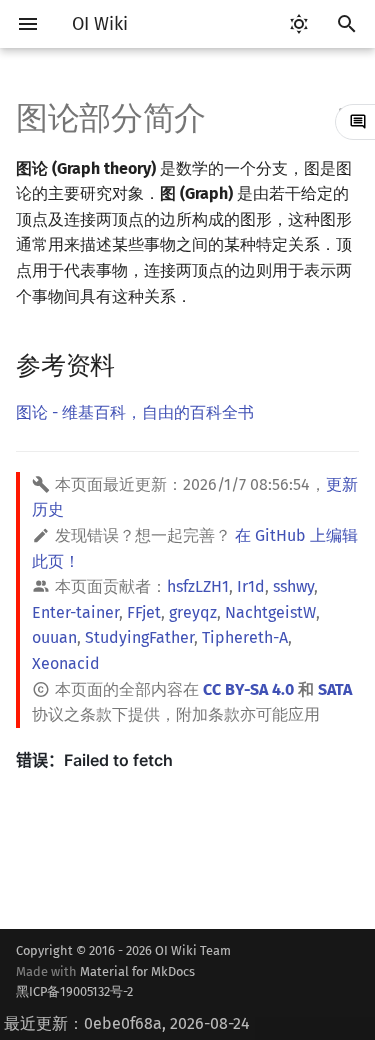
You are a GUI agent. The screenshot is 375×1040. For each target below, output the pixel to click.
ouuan (54, 637)
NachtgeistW (270, 612)
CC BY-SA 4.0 (248, 689)
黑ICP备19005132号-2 (74, 991)
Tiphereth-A (245, 637)
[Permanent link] (134, 364)
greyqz (193, 612)
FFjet (144, 612)
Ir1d (251, 586)
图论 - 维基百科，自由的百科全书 (135, 412)
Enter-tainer (75, 612)
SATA (335, 689)
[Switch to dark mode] (299, 24)
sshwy (293, 586)
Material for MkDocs (105, 981)
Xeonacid (66, 663)
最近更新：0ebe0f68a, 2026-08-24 (127, 1023)
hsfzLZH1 (198, 586)
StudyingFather (139, 637)
